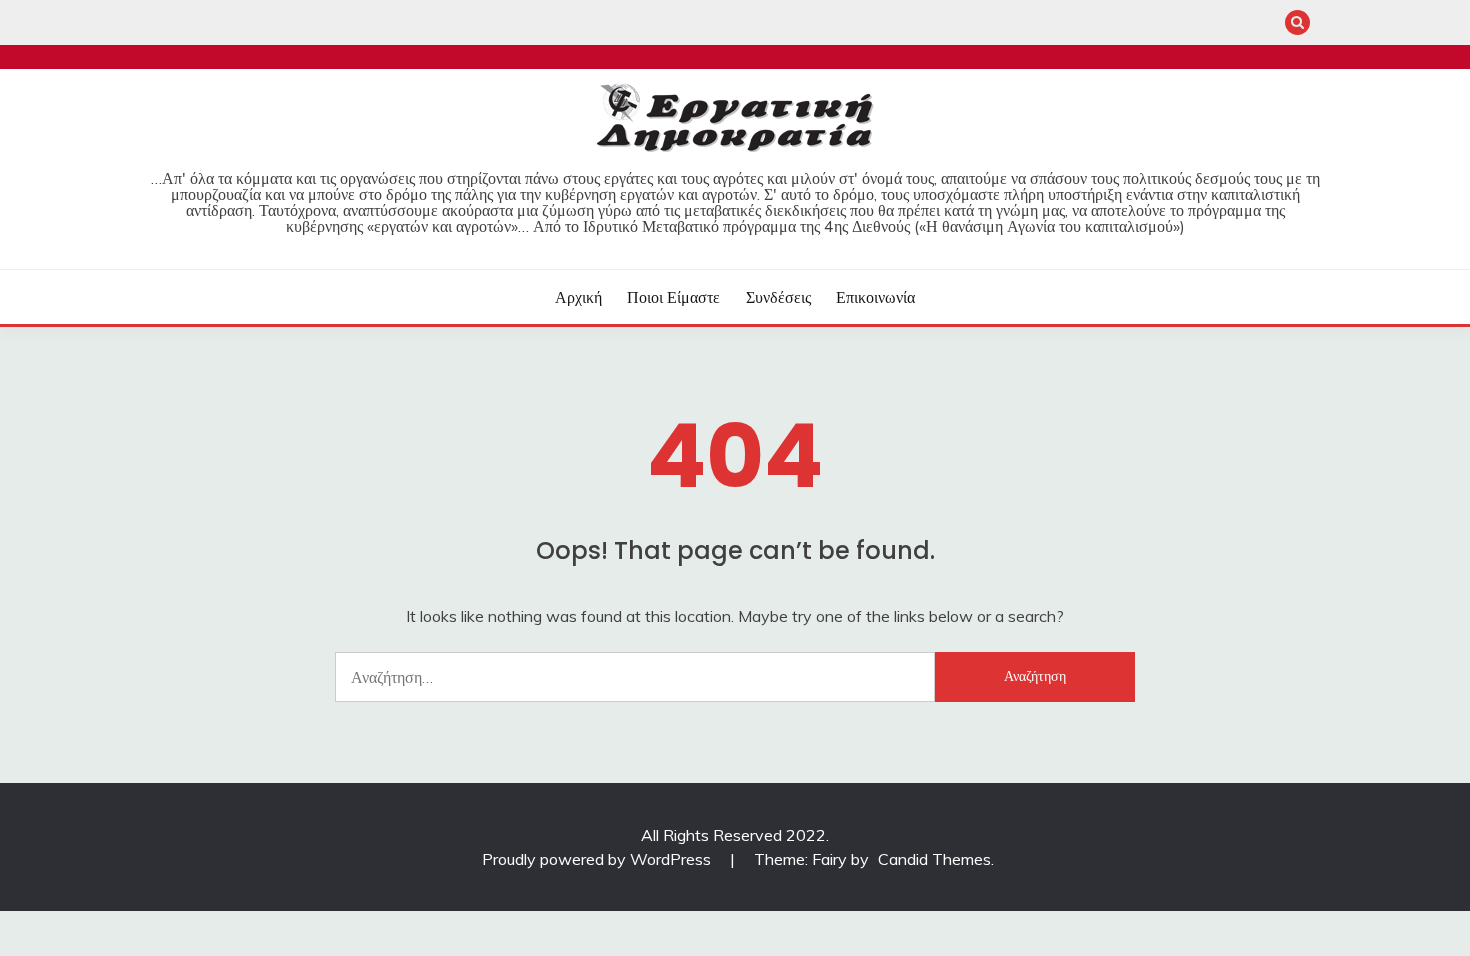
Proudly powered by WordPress (598, 859)
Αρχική (578, 297)
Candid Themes (934, 859)
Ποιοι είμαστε (673, 297)
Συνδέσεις (778, 297)
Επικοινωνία (875, 297)
